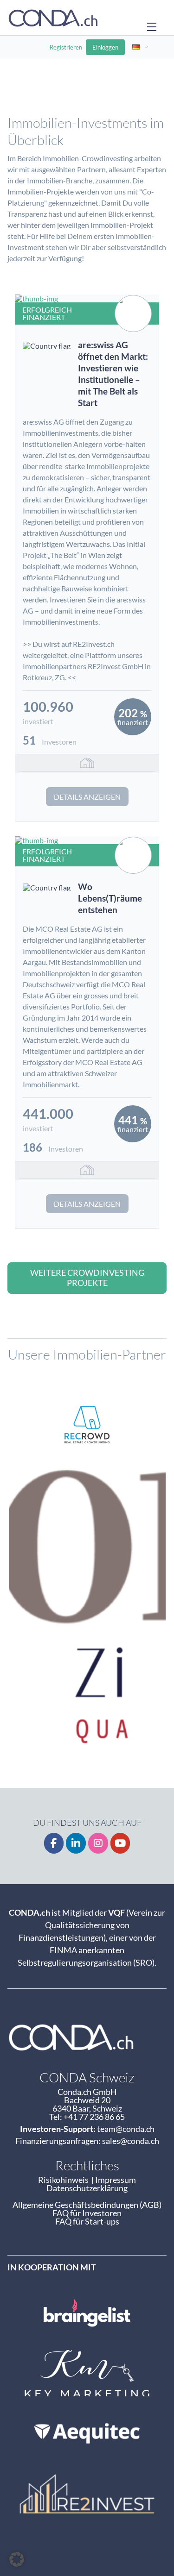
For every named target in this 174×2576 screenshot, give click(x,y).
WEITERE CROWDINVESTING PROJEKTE (87, 1278)
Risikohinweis (65, 2180)
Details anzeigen (87, 797)
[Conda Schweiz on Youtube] (120, 1843)
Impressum (116, 2180)
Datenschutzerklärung (87, 2188)
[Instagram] (98, 1843)
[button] (17, 2559)
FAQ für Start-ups (87, 2221)
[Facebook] (54, 1843)
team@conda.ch (126, 2129)
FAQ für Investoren (87, 2213)
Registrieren (66, 47)
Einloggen (105, 47)
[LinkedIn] (76, 1843)
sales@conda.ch (131, 2141)
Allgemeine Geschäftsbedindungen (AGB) (87, 2205)
